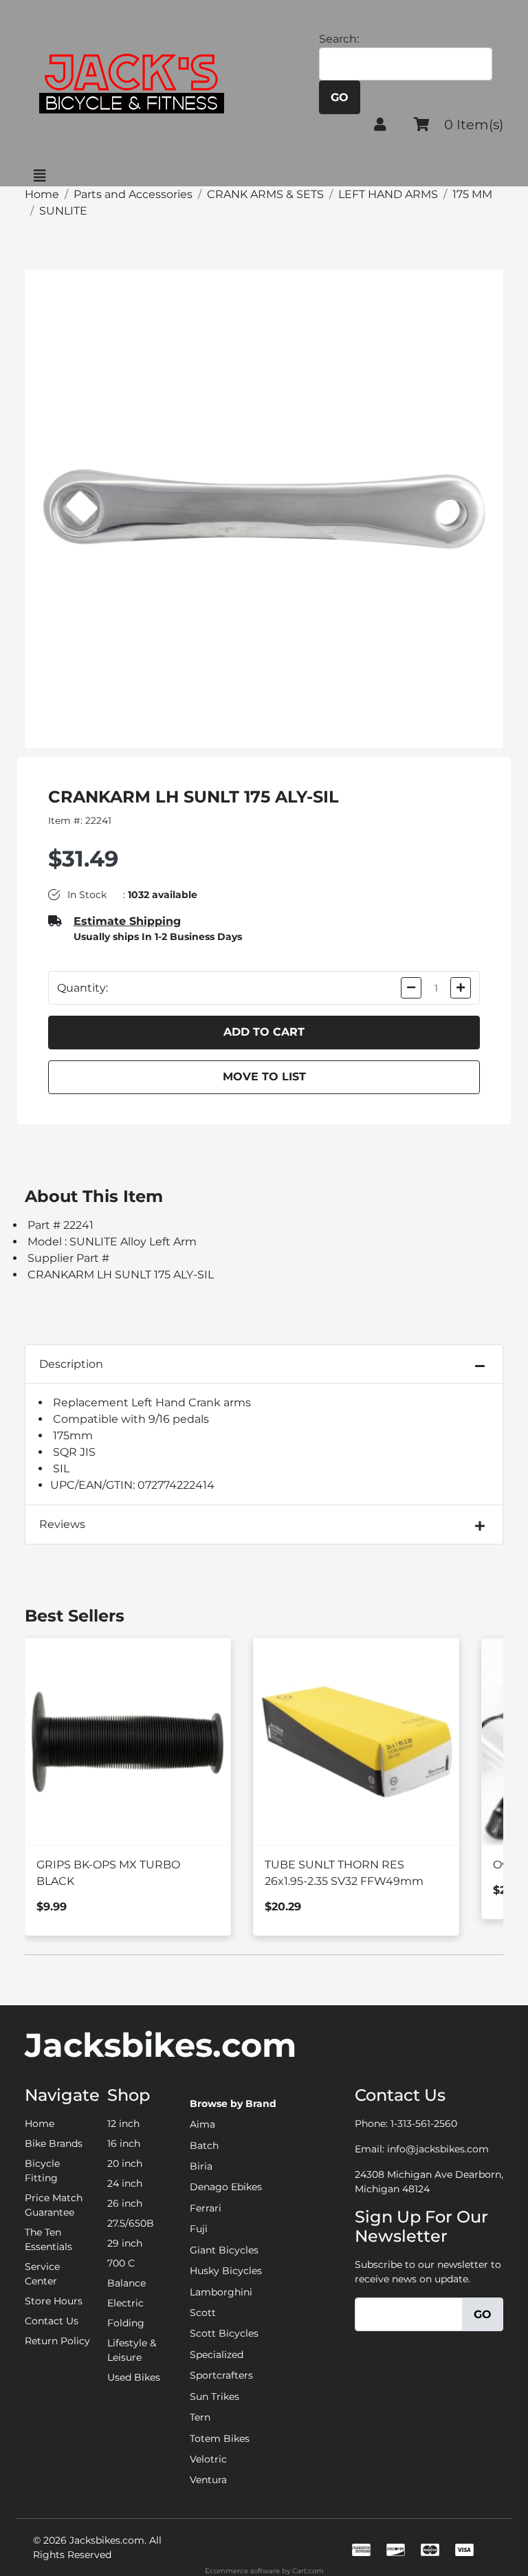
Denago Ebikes (226, 2187)
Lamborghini (221, 2292)
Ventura (208, 2480)
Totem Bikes (220, 2438)
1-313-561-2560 (424, 2124)
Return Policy (57, 2341)
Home (40, 2124)
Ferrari (206, 2208)
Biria (201, 2166)
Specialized (217, 2355)
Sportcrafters (221, 2375)
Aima (202, 2124)
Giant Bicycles (224, 2250)
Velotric (208, 2459)
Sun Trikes (214, 2397)
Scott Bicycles (224, 2333)
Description (71, 1364)
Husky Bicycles (226, 2271)
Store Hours (54, 2301)
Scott (203, 2313)
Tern (200, 2417)
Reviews (62, 1524)
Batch (204, 2146)
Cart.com (308, 2571)
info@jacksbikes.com (438, 2149)
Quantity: (82, 988)
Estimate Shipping (127, 921)
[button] (380, 124)
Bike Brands (54, 2143)
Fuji (199, 2229)
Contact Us (52, 2321)
